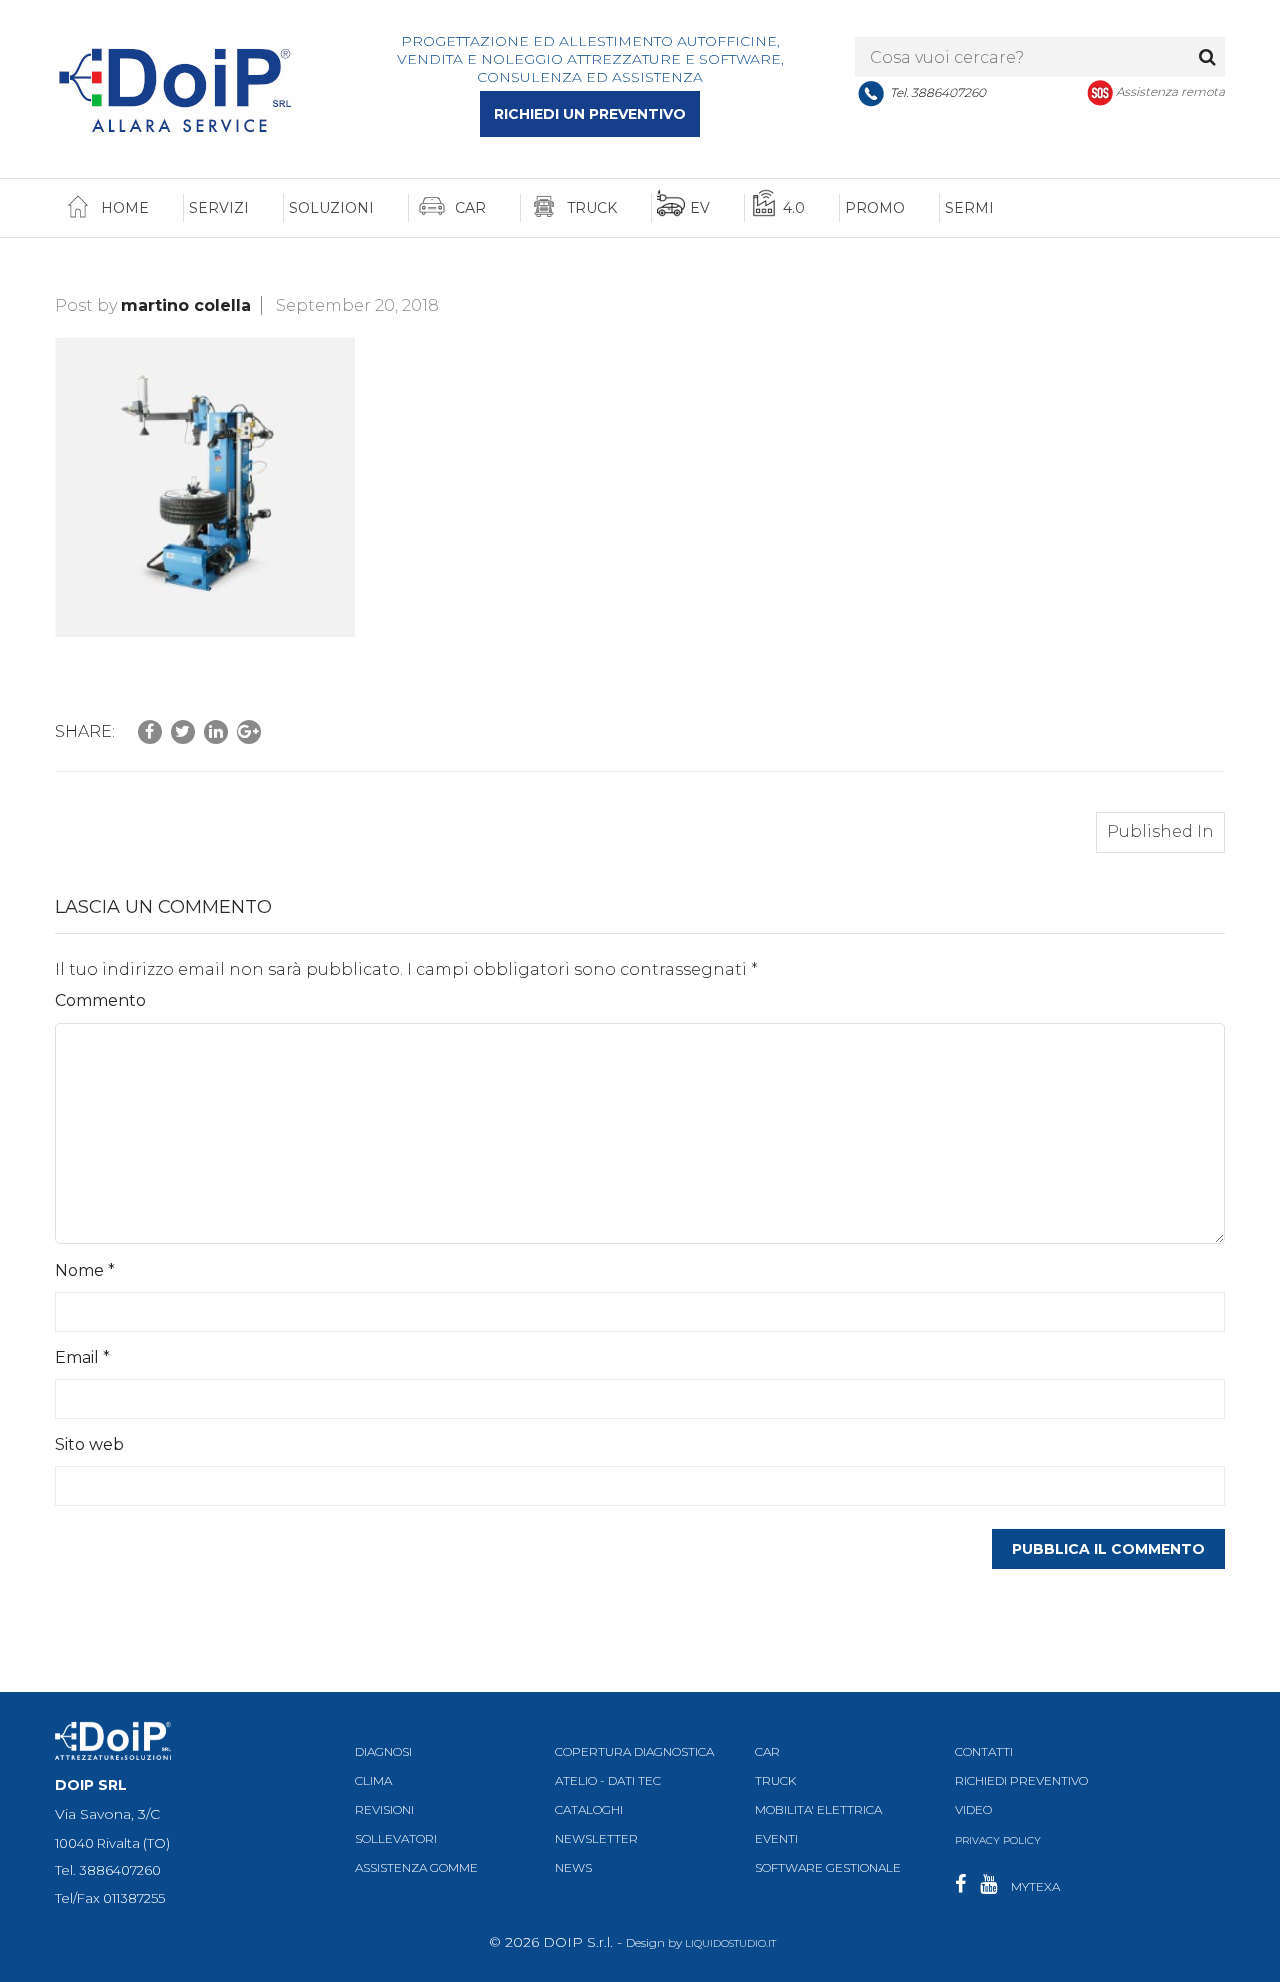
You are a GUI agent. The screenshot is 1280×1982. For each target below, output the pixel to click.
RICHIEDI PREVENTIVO (1021, 1780)
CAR (767, 1751)
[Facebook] (150, 732)
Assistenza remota (1170, 91)
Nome (85, 1270)
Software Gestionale (828, 1868)
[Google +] (249, 732)
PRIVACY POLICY (998, 1840)
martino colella (186, 305)
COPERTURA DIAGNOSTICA (634, 1751)
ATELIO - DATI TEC (608, 1780)
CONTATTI (984, 1751)
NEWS (573, 1868)
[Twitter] (183, 732)
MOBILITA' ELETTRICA (818, 1809)
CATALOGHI (589, 1809)
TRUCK (775, 1780)
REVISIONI (384, 1809)
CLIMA (373, 1780)
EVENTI (776, 1839)
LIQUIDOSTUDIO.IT (730, 1943)
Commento (100, 1000)
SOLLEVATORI (396, 1839)
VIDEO (973, 1809)
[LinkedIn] (216, 732)
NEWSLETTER (596, 1839)
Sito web (89, 1444)
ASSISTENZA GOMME (416, 1868)
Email (82, 1357)
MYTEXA (1035, 1886)
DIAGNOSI (383, 1751)
